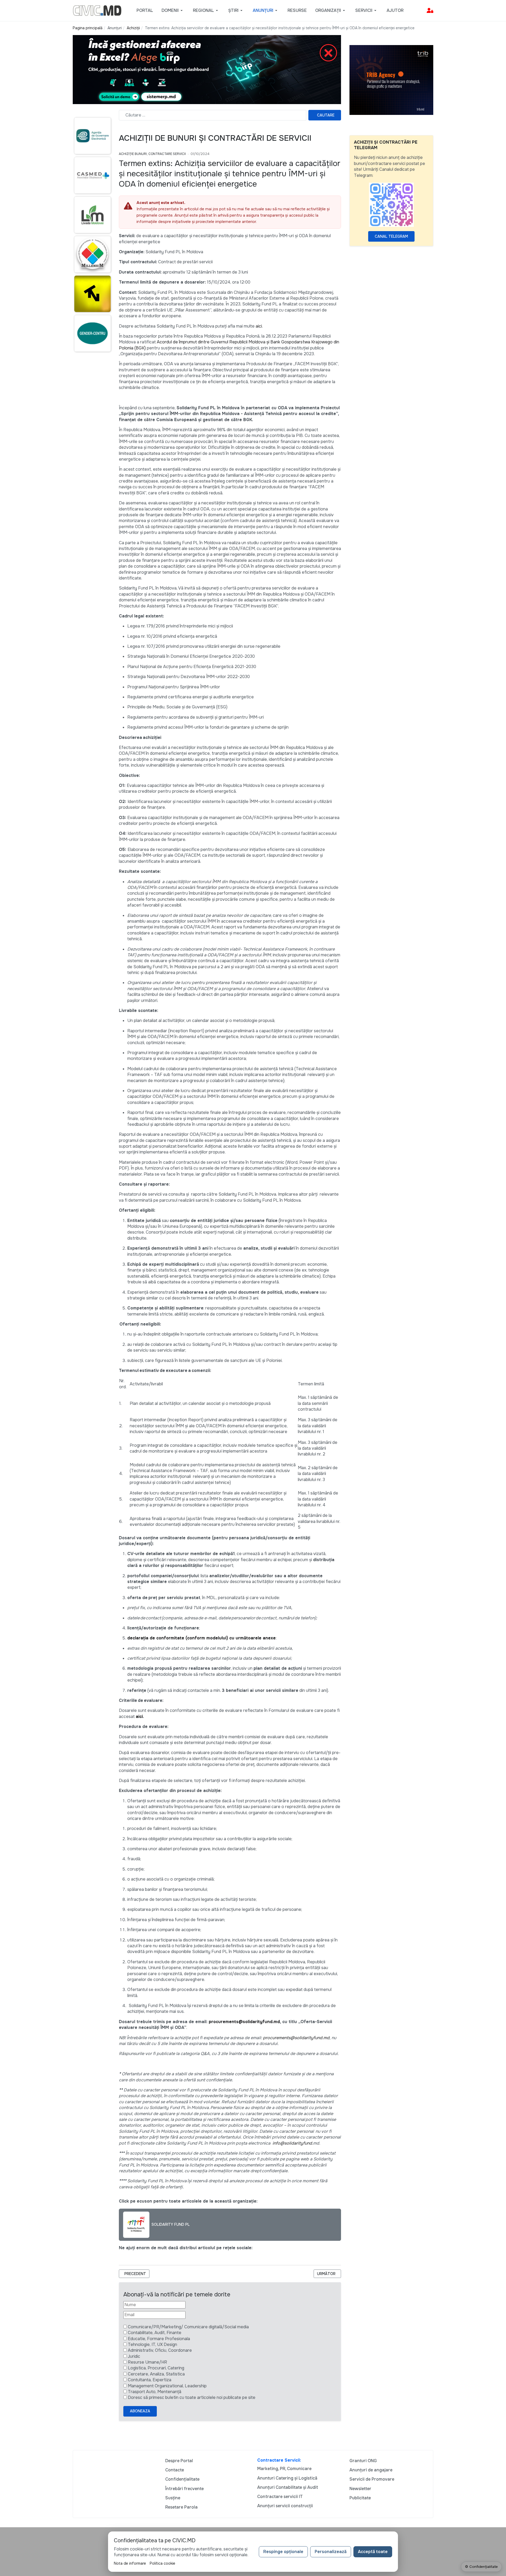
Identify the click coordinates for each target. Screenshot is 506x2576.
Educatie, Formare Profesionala (159, 2339)
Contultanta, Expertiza (150, 2380)
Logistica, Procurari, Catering (156, 2368)
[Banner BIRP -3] (207, 69)
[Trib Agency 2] (391, 80)
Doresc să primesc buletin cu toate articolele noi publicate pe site (192, 2397)
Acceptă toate (373, 2552)
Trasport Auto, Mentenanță (155, 2392)
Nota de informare (130, 2563)
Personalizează (331, 2552)
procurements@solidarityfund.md (244, 2022)
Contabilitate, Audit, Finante (155, 2333)
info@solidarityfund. (293, 2143)
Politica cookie (162, 2563)
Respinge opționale (283, 2552)
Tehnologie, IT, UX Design (152, 2344)
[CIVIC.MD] (97, 10)
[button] (173, 11)
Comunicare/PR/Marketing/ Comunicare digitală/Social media (188, 2327)
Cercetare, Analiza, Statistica (156, 2374)
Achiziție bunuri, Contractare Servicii (152, 154)
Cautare (326, 115)
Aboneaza (140, 2411)
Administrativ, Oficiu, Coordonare (160, 2350)
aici (259, 326)
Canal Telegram (391, 236)
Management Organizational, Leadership (167, 2386)
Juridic (134, 2356)
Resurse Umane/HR (147, 2362)
